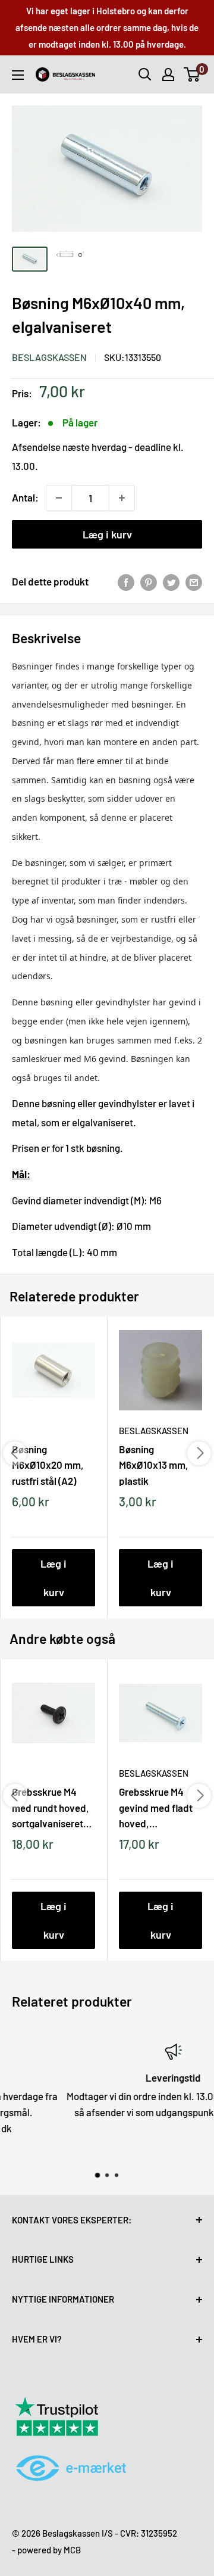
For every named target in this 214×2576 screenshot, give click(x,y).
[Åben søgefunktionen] (145, 74)
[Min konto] (168, 74)
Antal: (25, 497)
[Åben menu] (18, 75)
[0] (192, 74)
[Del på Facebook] (126, 582)
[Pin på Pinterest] (149, 582)
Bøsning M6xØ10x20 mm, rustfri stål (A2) (48, 1465)
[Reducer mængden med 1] (59, 498)
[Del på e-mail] (194, 582)
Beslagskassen (49, 357)
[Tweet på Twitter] (171, 582)
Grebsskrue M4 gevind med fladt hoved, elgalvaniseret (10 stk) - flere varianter (157, 1807)
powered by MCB (49, 2550)
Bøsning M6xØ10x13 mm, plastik (154, 1465)
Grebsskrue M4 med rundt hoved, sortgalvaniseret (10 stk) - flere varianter (51, 1807)
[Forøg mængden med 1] (122, 498)
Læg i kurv (107, 534)
